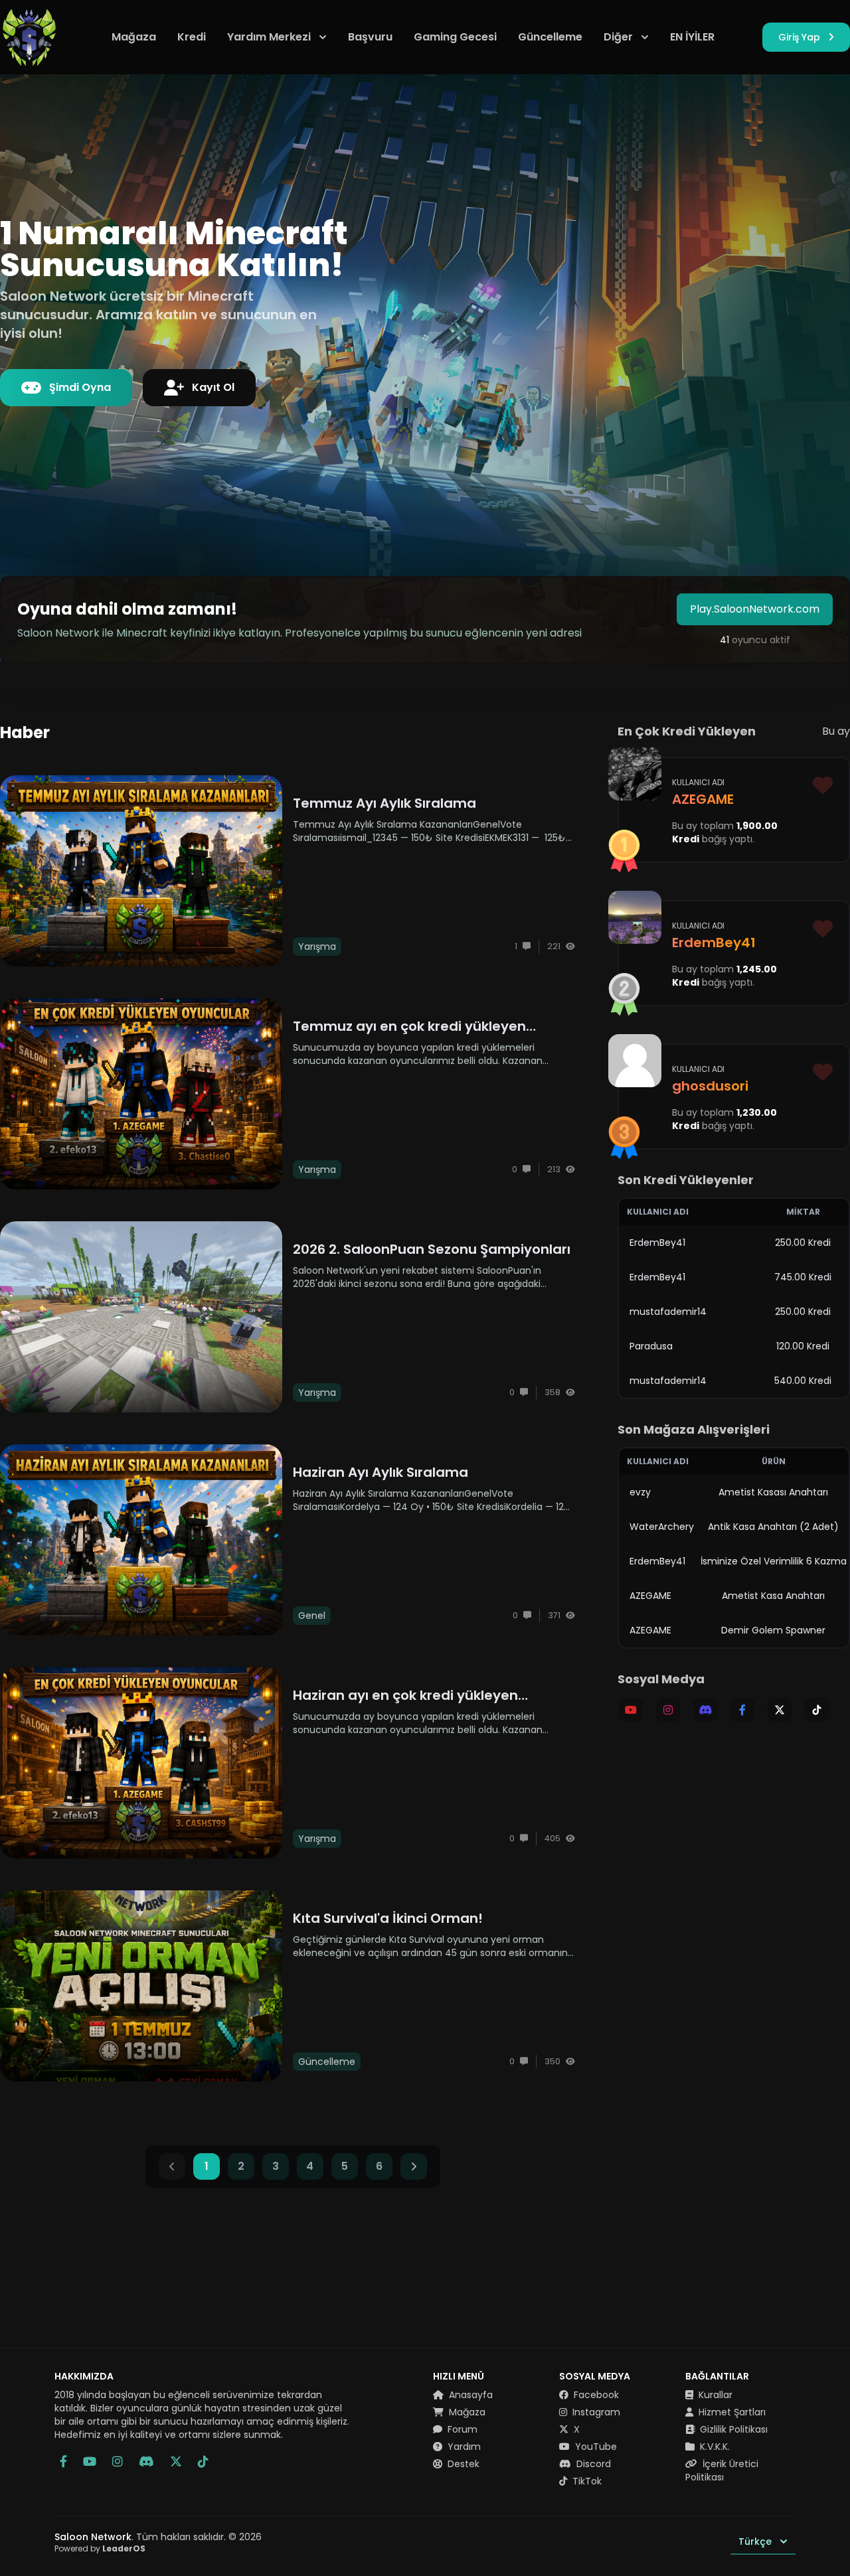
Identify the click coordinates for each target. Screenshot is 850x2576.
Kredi (192, 37)
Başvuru (370, 37)
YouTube (595, 2447)
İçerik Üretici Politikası (722, 2470)
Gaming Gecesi (455, 37)
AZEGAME (650, 1596)
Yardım (463, 2447)
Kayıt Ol (213, 387)
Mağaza (134, 37)
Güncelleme (550, 37)
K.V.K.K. (714, 2447)
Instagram (595, 2412)
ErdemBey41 (657, 1243)
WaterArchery (662, 1527)
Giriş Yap (799, 37)
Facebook (595, 2395)
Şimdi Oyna (80, 387)
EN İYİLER (692, 37)
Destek (462, 2464)
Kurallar (714, 2395)
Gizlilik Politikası (732, 2429)
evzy (640, 1492)
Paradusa (651, 1346)
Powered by (100, 2548)
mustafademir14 (668, 1312)
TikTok (586, 2481)
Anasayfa (469, 2395)
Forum (461, 2429)
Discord (592, 2464)
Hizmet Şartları (731, 2412)
